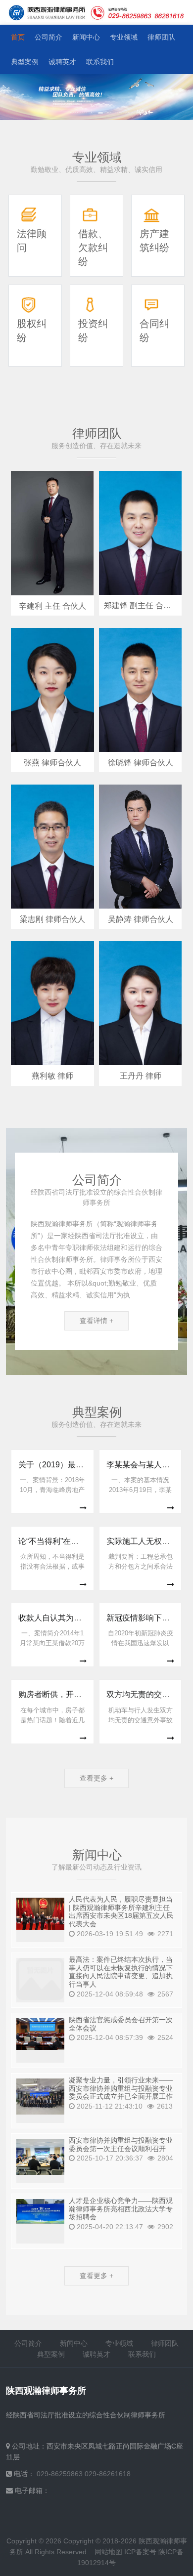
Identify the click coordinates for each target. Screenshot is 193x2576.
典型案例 (25, 62)
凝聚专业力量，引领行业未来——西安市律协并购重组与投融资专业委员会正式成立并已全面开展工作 (121, 2088)
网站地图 (108, 2552)
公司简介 (48, 37)
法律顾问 (32, 241)
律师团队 (161, 37)
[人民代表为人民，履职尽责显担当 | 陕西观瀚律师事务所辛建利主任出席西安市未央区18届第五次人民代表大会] (40, 1914)
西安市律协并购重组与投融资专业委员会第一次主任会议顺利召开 (121, 2144)
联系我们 (100, 62)
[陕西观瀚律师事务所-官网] (48, 13)
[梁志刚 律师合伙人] (52, 847)
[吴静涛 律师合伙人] (140, 847)
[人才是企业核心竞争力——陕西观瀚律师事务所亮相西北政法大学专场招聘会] (40, 2211)
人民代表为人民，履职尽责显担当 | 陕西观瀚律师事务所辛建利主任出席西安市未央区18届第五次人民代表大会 (121, 1911)
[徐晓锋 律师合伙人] (140, 690)
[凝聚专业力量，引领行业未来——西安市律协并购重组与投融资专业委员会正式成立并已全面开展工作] (40, 2097)
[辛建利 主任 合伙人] (52, 533)
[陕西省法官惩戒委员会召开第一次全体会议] (40, 2034)
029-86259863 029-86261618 (84, 2474)
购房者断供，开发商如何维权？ (74, 1694)
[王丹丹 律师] (140, 1003)
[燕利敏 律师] (52, 1003)
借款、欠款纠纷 (93, 248)
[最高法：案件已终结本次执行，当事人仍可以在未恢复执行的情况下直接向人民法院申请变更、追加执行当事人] (40, 1979)
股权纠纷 (32, 331)
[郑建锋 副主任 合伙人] (140, 533)
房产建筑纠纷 (154, 241)
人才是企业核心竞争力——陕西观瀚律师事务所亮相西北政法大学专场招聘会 (121, 2209)
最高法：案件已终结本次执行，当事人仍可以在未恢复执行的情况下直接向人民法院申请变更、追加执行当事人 (121, 1972)
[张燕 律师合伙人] (52, 690)
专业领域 (124, 37)
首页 (18, 37)
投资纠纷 (93, 331)
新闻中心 (86, 37)
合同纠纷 (154, 331)
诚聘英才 (62, 62)
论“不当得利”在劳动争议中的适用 (76, 1541)
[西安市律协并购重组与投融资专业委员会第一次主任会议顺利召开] (40, 2157)
